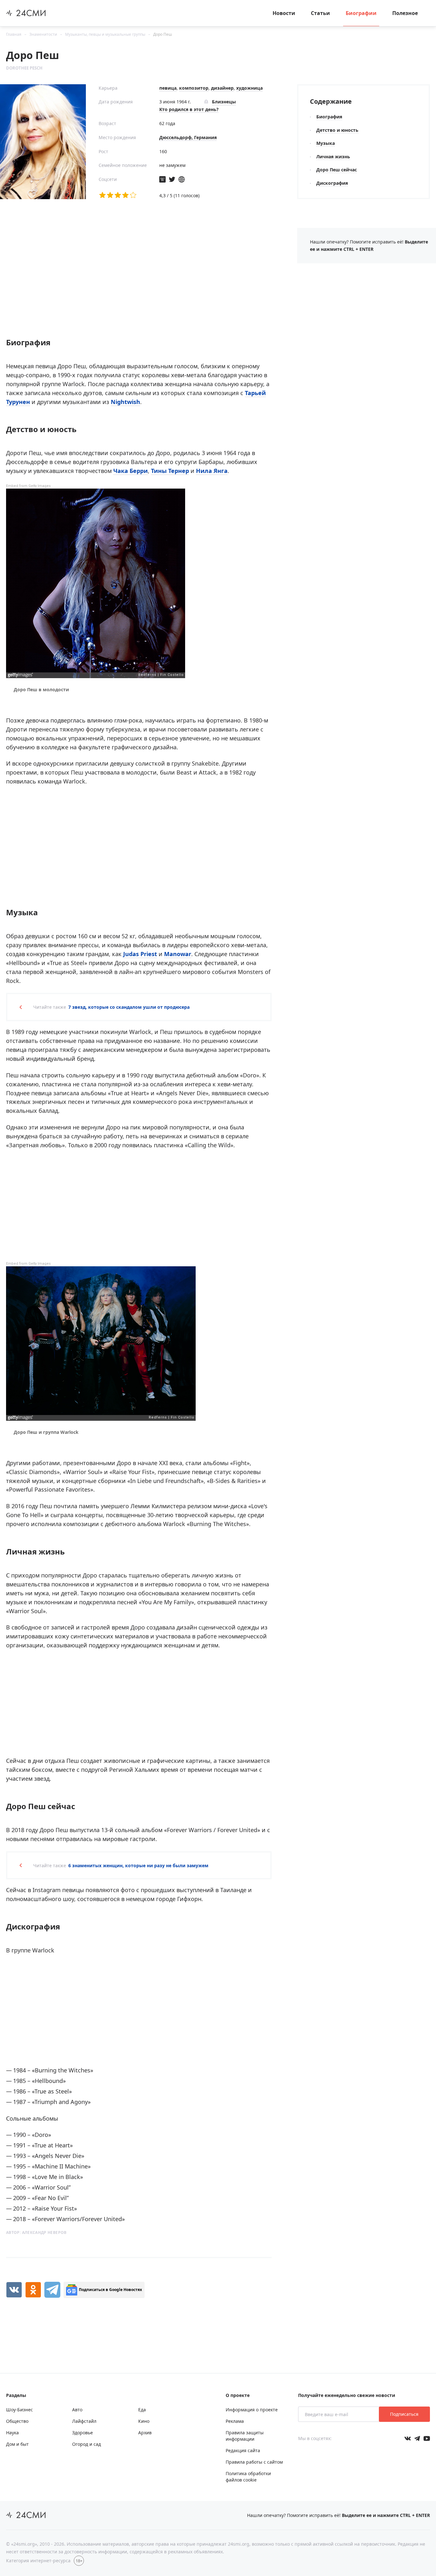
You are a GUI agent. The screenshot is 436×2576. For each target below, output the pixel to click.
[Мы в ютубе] (427, 2438)
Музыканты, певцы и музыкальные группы (105, 34)
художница (249, 88)
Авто (77, 2410)
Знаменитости (43, 34)
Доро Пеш (163, 34)
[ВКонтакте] (14, 2290)
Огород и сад (86, 2444)
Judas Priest (140, 954)
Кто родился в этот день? (189, 109)
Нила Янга (212, 471)
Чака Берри (131, 471)
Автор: (36, 2232)
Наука (12, 2433)
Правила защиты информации (245, 2436)
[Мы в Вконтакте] (408, 2438)
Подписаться (404, 2414)
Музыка (326, 143)
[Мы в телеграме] (417, 2438)
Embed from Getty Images (28, 486)
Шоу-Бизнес (19, 2410)
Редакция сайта (243, 2450)
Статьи (320, 13)
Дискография (332, 183)
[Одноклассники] (33, 2290)
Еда (142, 2410)
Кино (144, 2421)
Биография (329, 117)
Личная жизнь (333, 157)
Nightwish (125, 402)
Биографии (361, 13)
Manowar (178, 954)
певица (168, 88)
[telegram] (52, 2290)
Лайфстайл (84, 2421)
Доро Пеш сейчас (337, 170)
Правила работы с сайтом (254, 2462)
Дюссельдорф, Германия (188, 137)
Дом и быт (17, 2444)
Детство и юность (337, 130)
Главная (14, 34)
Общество (17, 2421)
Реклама (235, 2421)
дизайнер (222, 88)
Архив (145, 2433)
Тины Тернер (170, 471)
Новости (284, 13)
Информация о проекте (252, 2410)
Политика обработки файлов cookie (248, 2477)
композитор (194, 88)
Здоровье (83, 2433)
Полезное (405, 13)
